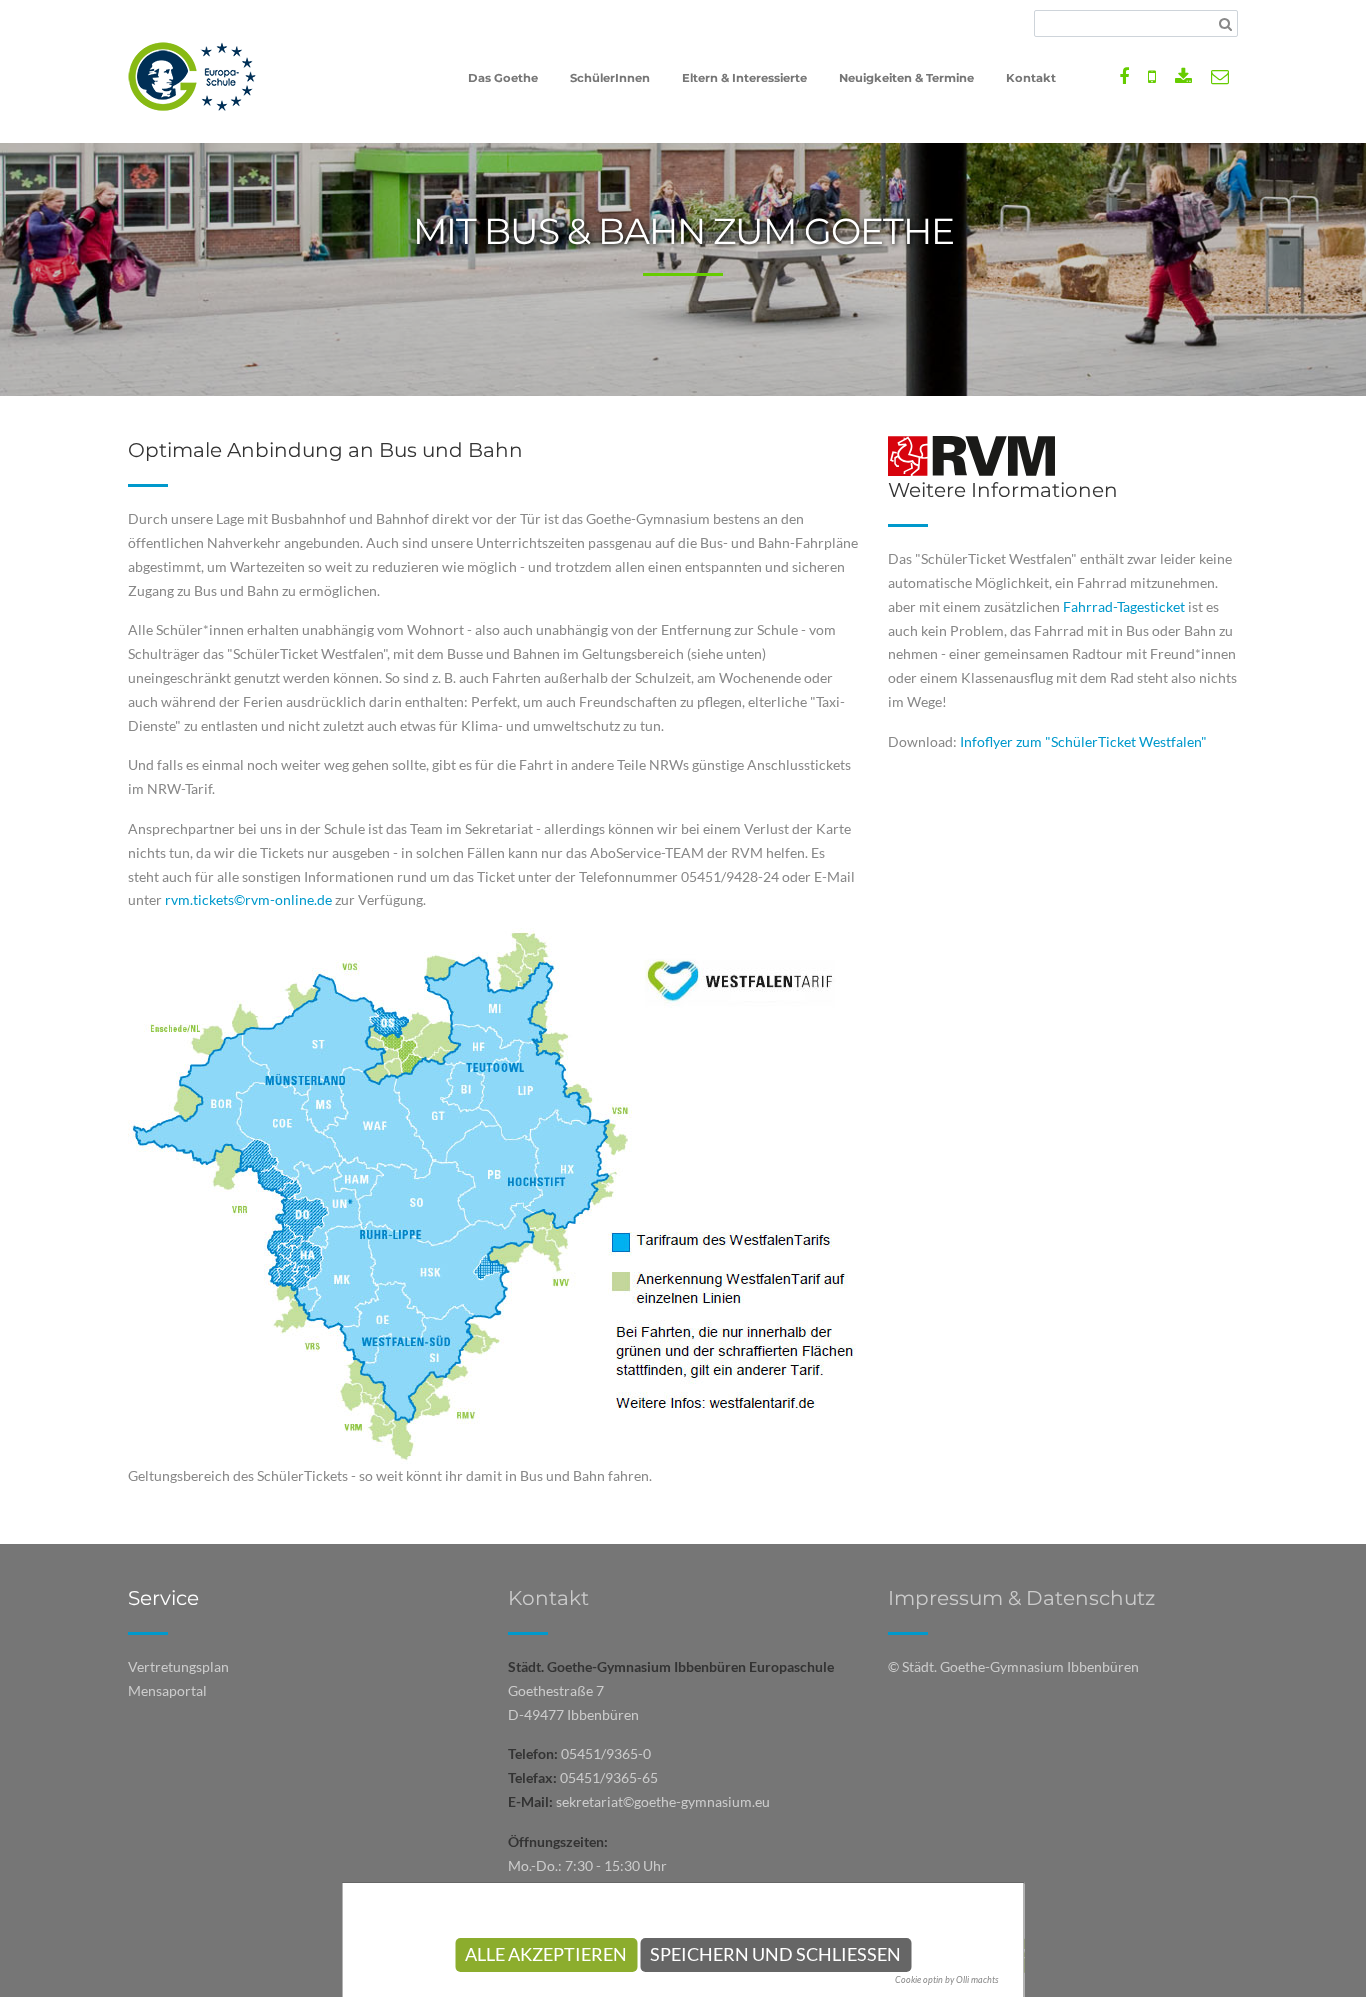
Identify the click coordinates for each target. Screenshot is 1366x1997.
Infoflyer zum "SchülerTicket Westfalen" (1083, 741)
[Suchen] (1225, 24)
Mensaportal (167, 1690)
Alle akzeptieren (546, 1954)
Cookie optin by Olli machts (947, 1979)
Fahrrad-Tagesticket (1124, 606)
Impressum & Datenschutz (1021, 1598)
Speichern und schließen (775, 1954)
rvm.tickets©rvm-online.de (248, 899)
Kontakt (548, 1598)
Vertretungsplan (178, 1666)
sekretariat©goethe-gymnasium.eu (663, 1801)
